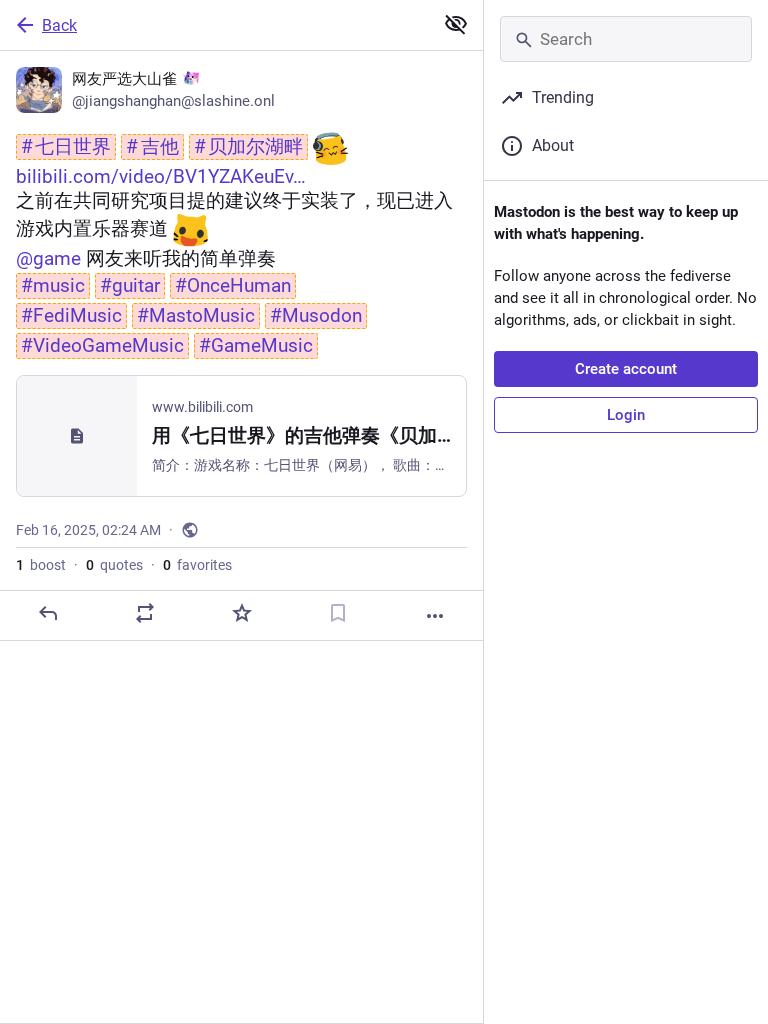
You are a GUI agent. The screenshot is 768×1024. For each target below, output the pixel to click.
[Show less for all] (456, 24)
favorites (197, 565)
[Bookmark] (338, 613)
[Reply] (48, 613)
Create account (626, 369)
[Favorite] (242, 613)
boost (41, 565)
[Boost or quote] (145, 613)
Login (626, 415)
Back (59, 25)
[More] (435, 616)
